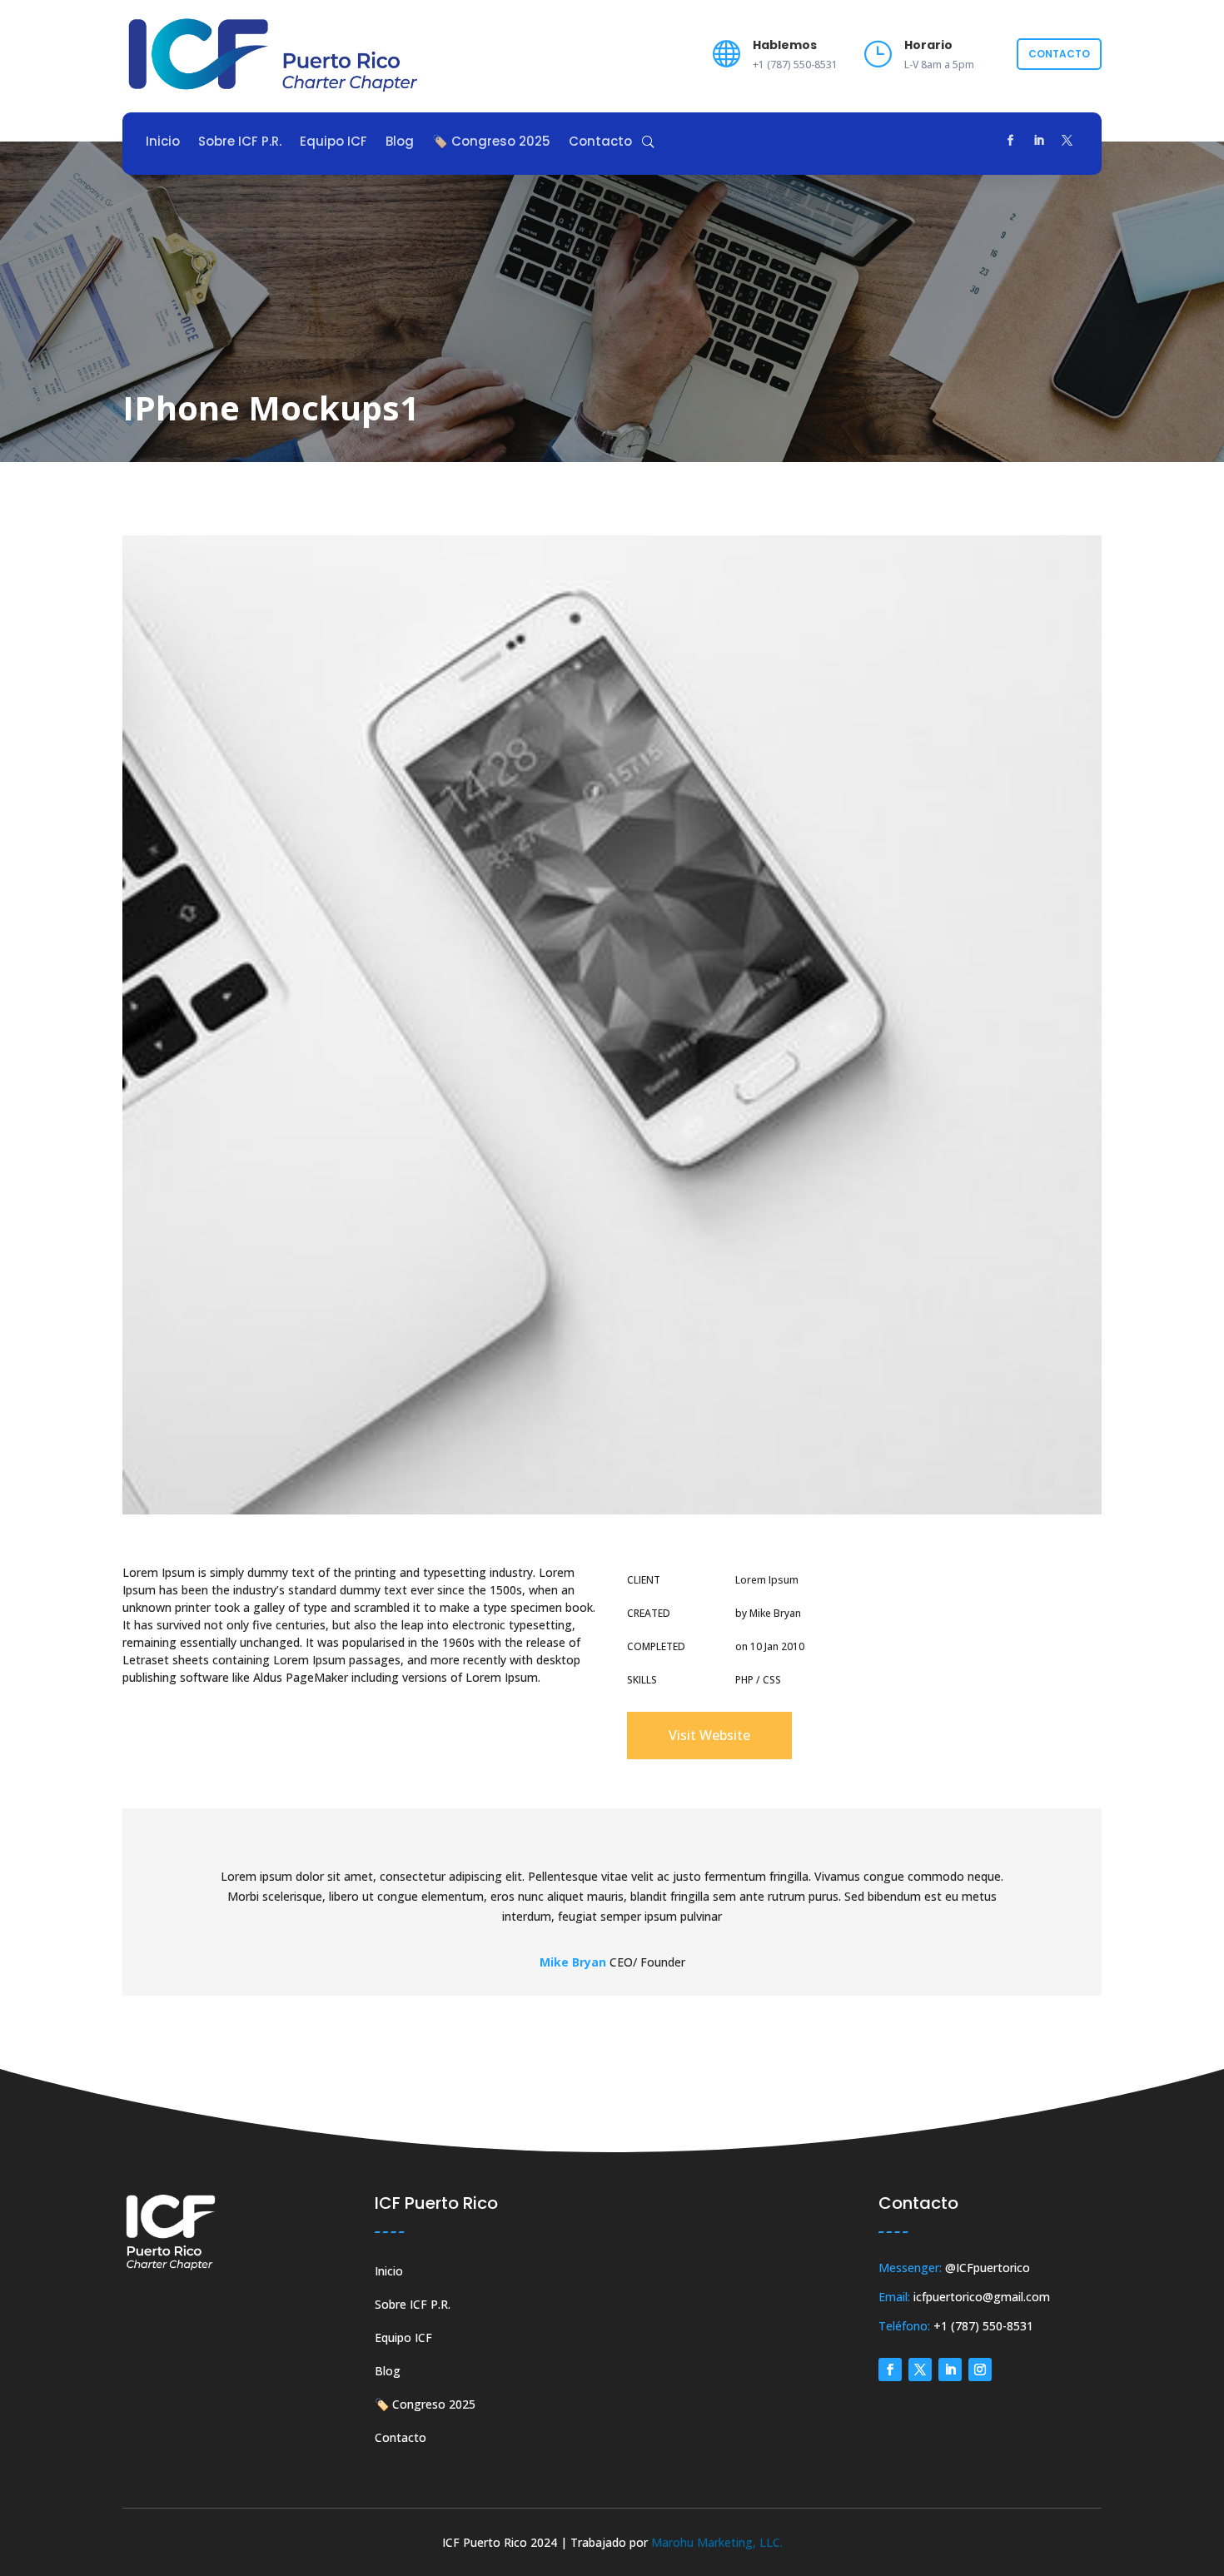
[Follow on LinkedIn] (1039, 141)
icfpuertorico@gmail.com (982, 2297)
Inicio (163, 143)
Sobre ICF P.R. (240, 143)
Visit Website (709, 1735)
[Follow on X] (1067, 141)
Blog (400, 143)
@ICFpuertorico (988, 2268)
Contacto (1059, 54)
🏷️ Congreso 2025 (491, 143)
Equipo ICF (333, 143)
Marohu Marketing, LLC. (717, 2542)
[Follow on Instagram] (980, 2370)
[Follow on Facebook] (1011, 141)
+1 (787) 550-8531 (983, 2326)
